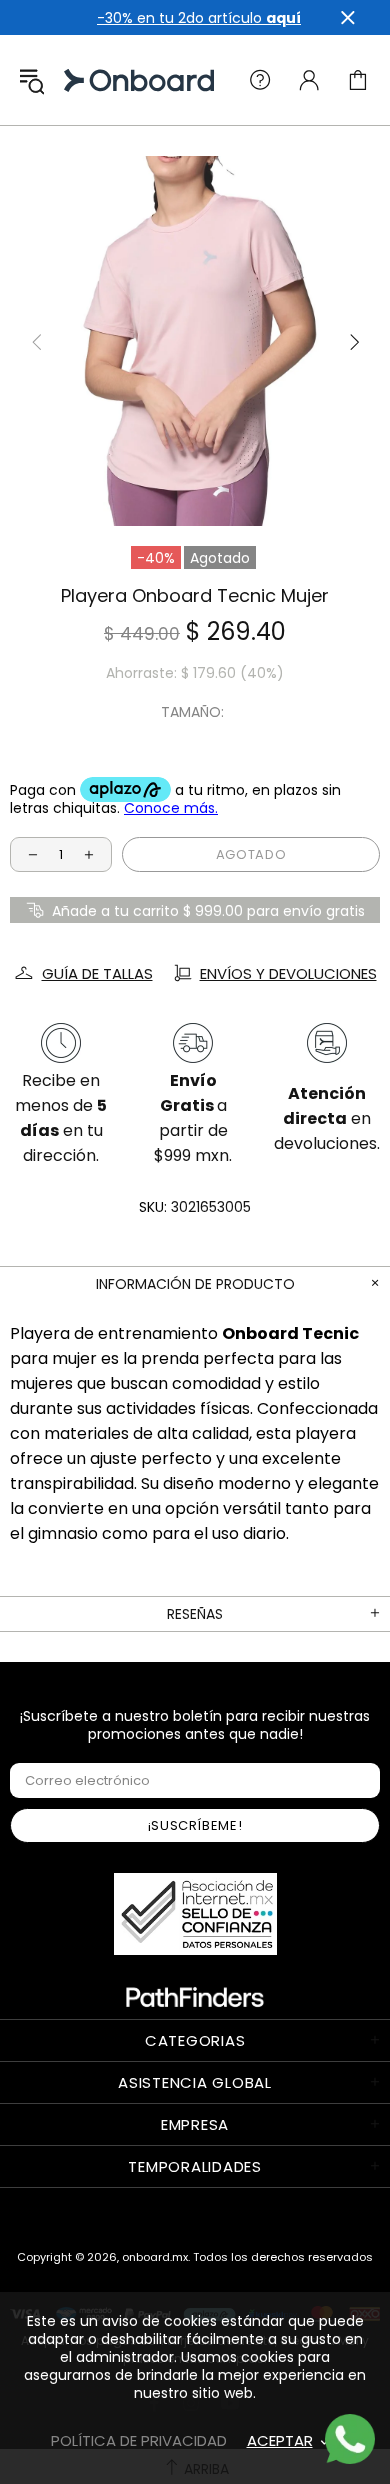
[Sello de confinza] (195, 1914)
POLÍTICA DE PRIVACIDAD (139, 2440)
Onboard (84, 80)
